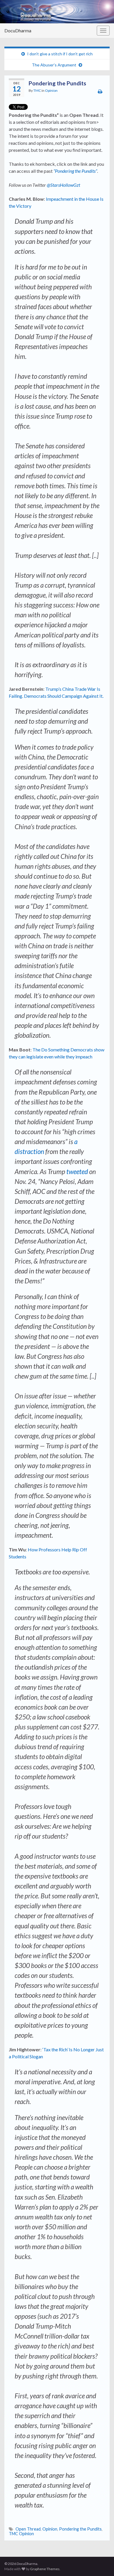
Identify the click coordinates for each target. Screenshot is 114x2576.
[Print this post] (100, 91)
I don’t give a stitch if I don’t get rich (60, 54)
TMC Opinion (21, 2534)
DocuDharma (18, 30)
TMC (37, 90)
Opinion (51, 90)
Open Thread (28, 2529)
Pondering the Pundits (80, 2529)
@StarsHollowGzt (63, 185)
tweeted (78, 1172)
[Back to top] (101, 2563)
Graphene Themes (45, 2569)
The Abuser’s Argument (54, 65)
